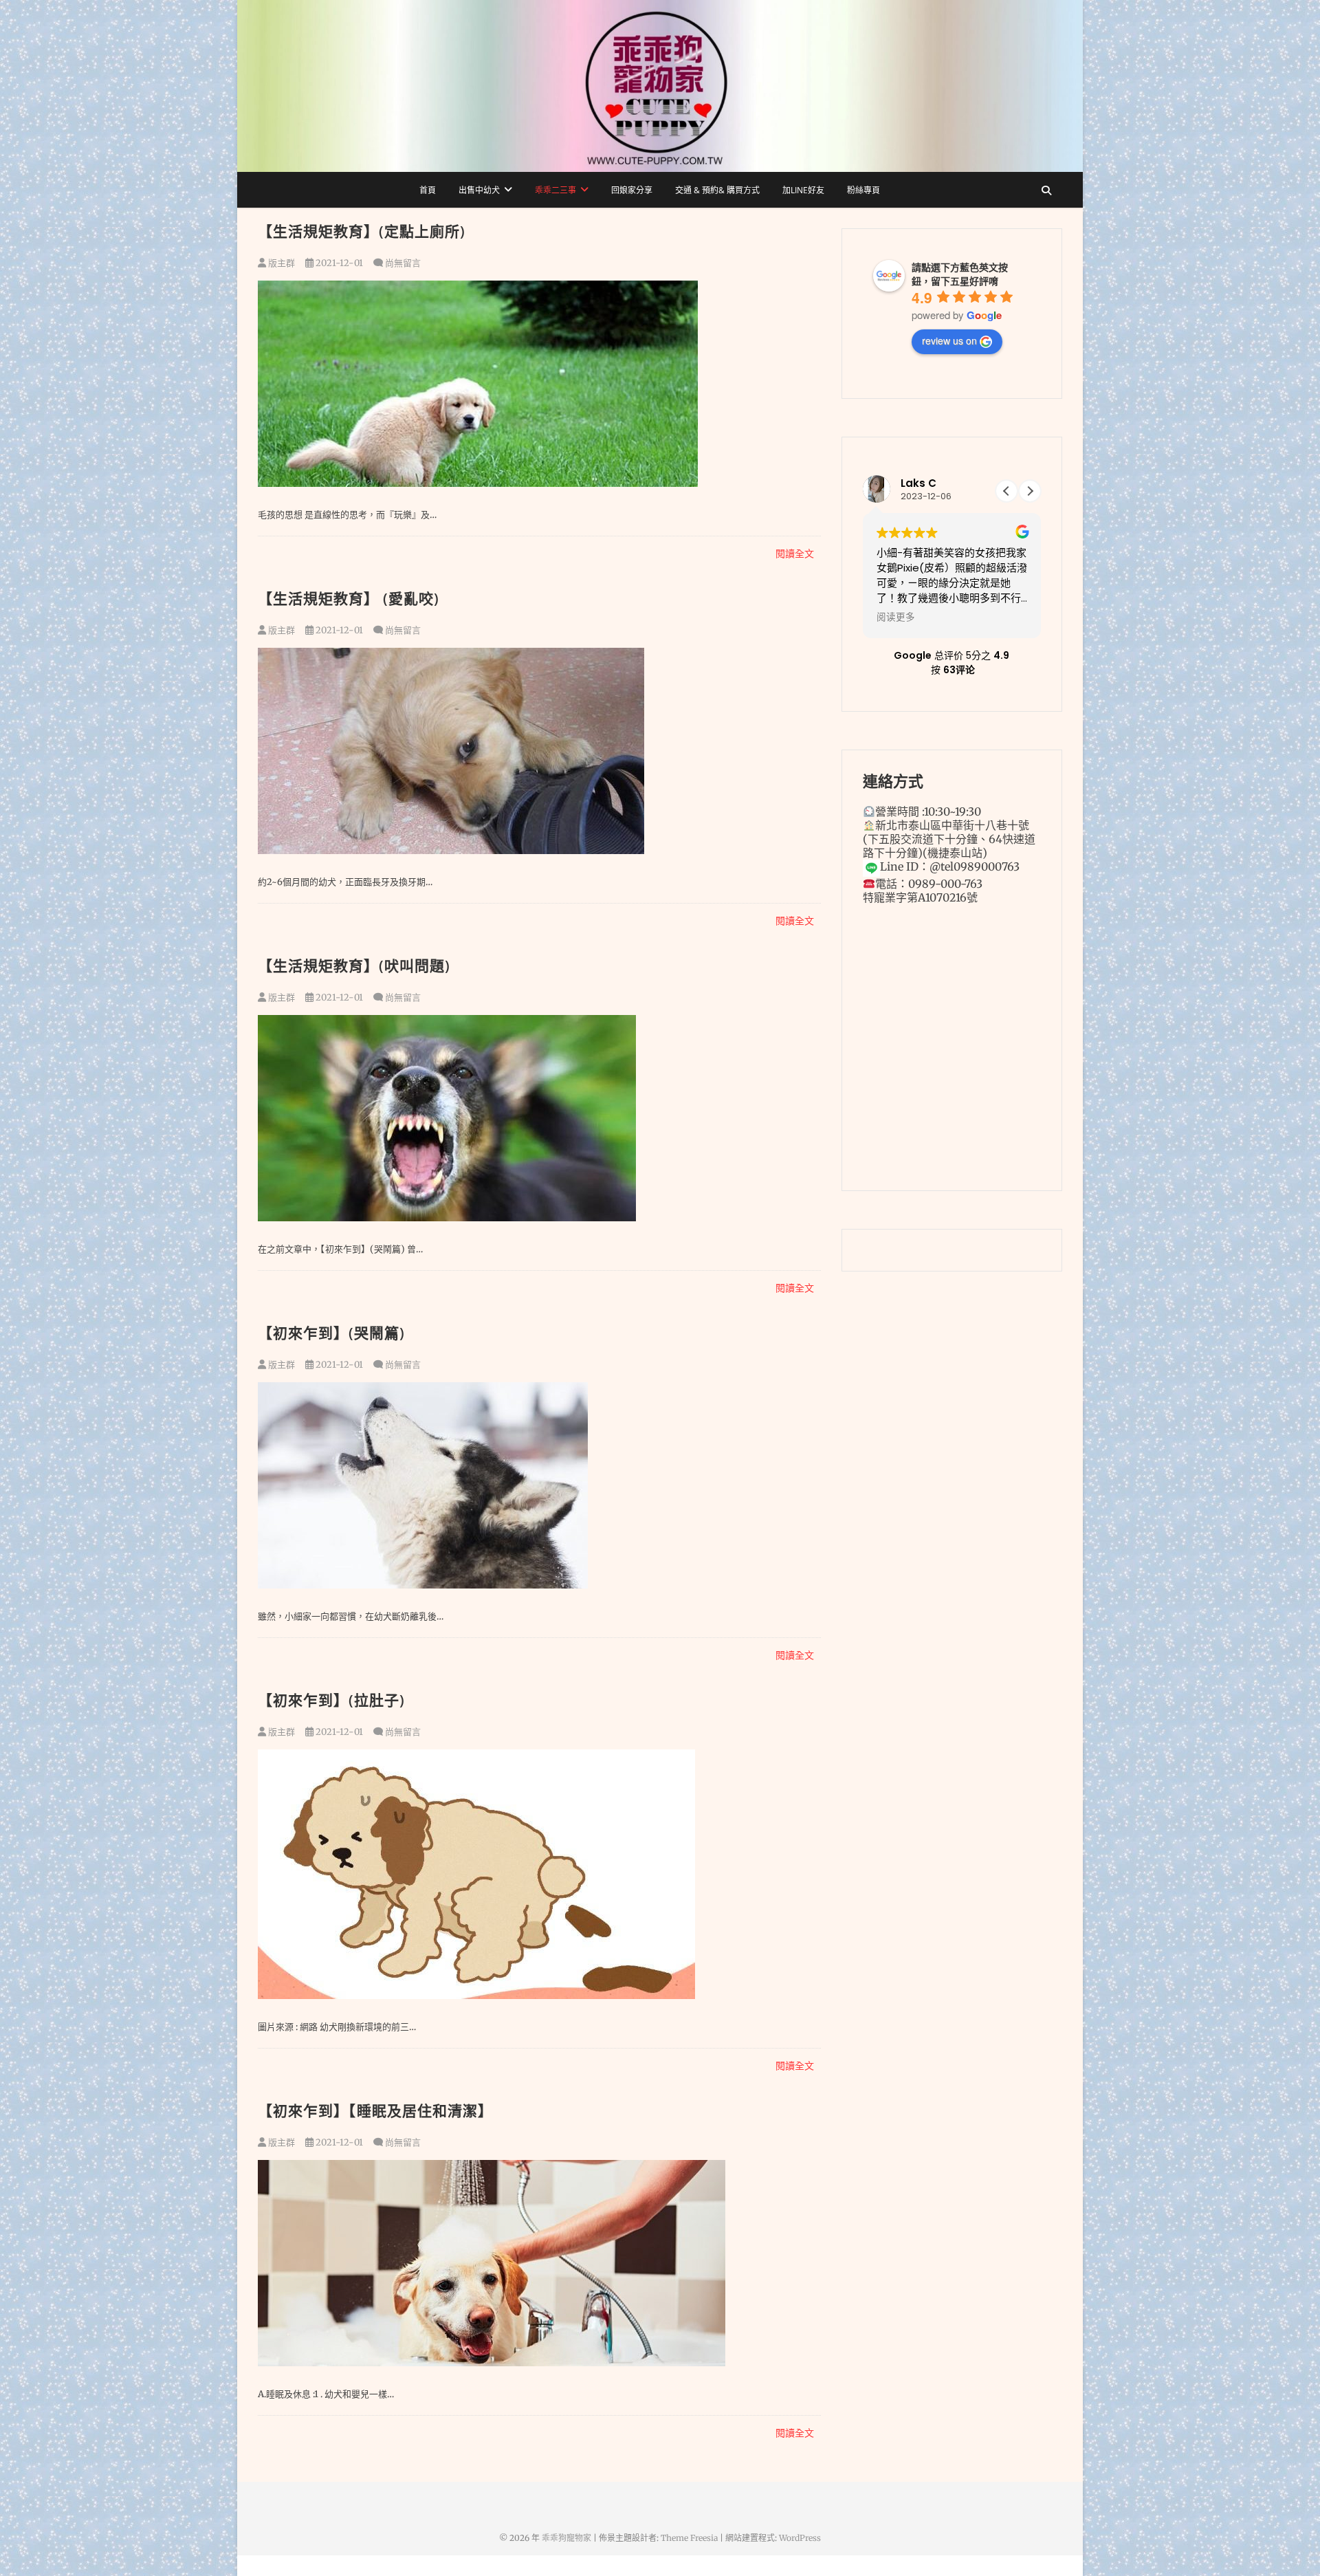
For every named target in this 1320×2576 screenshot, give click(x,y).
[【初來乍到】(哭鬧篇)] (539, 1485)
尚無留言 (403, 263)
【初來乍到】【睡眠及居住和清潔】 (375, 2110)
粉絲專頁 (863, 190)
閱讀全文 (795, 554)
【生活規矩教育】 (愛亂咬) (349, 598)
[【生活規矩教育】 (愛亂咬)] (539, 751)
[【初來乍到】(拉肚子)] (539, 1874)
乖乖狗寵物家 (566, 2538)
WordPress (800, 2538)
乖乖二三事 (555, 190)
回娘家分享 (632, 190)
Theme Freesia (689, 2538)
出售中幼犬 (479, 190)
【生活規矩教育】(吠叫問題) (354, 965)
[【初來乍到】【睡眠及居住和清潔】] (539, 2263)
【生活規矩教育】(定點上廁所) (362, 231)
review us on (949, 340)
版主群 (280, 263)
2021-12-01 (338, 263)
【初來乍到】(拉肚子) (331, 1700)
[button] (1030, 491)
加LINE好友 (803, 190)
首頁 (428, 190)
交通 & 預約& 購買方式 (717, 190)
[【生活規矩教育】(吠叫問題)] (539, 1118)
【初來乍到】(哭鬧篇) (331, 1333)
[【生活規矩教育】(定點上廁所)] (539, 384)
